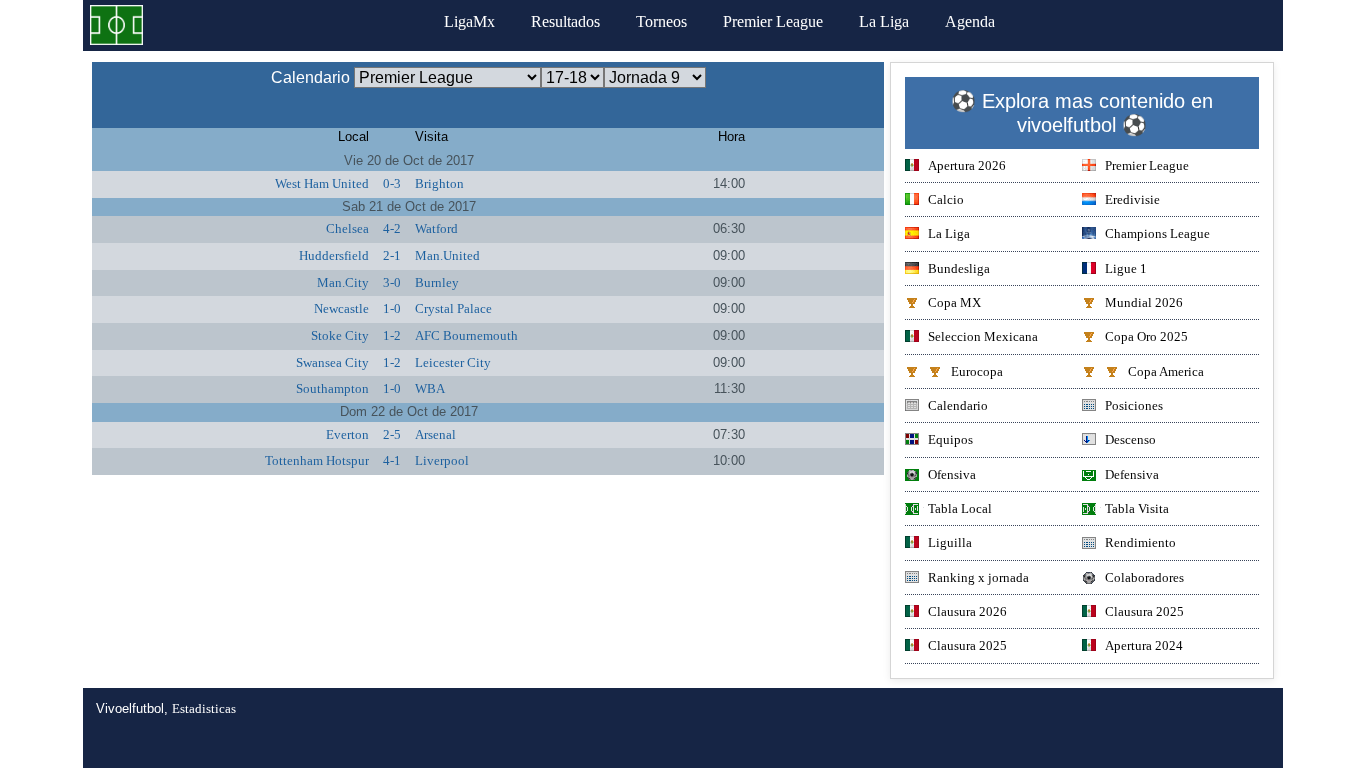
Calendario (958, 405)
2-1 (392, 255)
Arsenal (435, 434)
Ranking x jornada (978, 577)
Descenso (1130, 439)
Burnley (437, 282)
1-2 (392, 335)
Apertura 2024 (1144, 645)
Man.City (343, 282)
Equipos (950, 439)
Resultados (565, 21)
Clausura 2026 (967, 611)
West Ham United (322, 183)
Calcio (946, 199)
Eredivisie (1132, 199)
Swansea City (332, 362)
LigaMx (469, 21)
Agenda (970, 21)
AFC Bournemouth (466, 335)
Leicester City (453, 362)
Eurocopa (977, 371)
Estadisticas (204, 708)
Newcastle (341, 308)
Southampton (332, 388)
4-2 (392, 228)
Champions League (1157, 233)
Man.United (447, 255)
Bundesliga (959, 268)
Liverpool (442, 460)
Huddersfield (334, 255)
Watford (436, 228)
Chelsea (347, 228)
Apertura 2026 (967, 165)
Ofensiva (952, 474)
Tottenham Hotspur (317, 460)
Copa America (1166, 371)
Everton (347, 434)
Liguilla (950, 542)
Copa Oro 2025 (1146, 336)
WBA (430, 388)
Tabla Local (960, 508)
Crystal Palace (453, 308)
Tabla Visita (1137, 508)
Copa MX (954, 302)
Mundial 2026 (1144, 302)
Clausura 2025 (1144, 611)
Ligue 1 (1126, 268)
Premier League (773, 21)
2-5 (392, 434)
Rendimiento (1140, 542)
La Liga (884, 21)
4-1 (392, 460)
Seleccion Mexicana (983, 336)
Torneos (661, 21)
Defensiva (1132, 474)
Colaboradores (1144, 577)
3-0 (392, 282)
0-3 (392, 183)
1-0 (392, 308)
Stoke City (340, 335)
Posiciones (1134, 405)
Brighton (439, 183)
